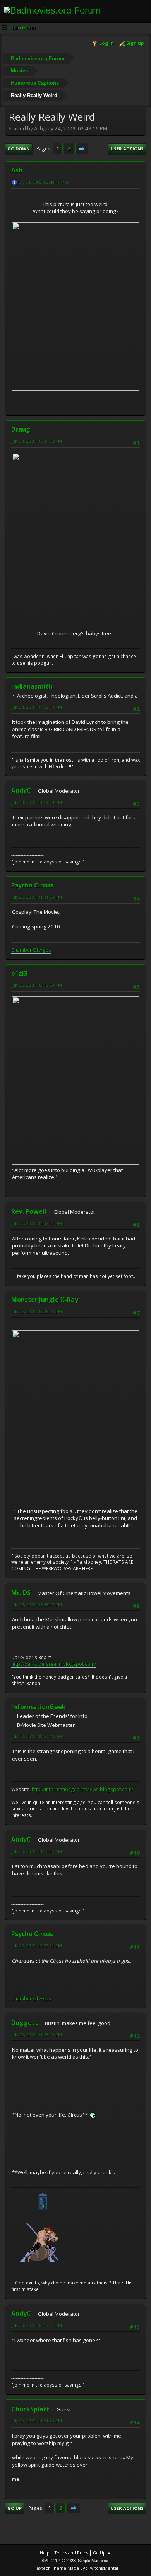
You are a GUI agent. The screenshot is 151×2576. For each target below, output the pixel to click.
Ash (17, 170)
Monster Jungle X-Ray (45, 1300)
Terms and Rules (71, 2553)
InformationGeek (39, 1707)
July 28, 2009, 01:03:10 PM (37, 2034)
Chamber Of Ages (31, 950)
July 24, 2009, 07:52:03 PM (37, 707)
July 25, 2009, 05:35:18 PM (37, 1311)
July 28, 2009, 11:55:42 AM (37, 1851)
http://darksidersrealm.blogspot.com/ (54, 1664)
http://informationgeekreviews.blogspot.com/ (82, 1789)
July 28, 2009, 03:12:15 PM (37, 2325)
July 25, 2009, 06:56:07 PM (37, 1604)
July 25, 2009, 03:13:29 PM (37, 985)
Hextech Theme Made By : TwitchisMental (76, 2568)
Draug (21, 429)
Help (45, 2553)
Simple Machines (94, 2561)
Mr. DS (21, 1593)
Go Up (15, 2508)
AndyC (21, 790)
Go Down (19, 149)
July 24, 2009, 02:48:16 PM (43, 182)
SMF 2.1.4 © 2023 (58, 2561)
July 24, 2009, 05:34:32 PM (37, 441)
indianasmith (32, 686)
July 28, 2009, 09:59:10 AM (37, 1736)
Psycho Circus (32, 885)
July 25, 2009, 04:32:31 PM (37, 1223)
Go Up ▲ (102, 2553)
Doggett (25, 2023)
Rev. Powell (29, 1211)
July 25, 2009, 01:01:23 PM (37, 897)
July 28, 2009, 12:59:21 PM (37, 1946)
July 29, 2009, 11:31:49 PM (37, 2421)
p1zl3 (19, 973)
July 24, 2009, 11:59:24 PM (37, 802)
